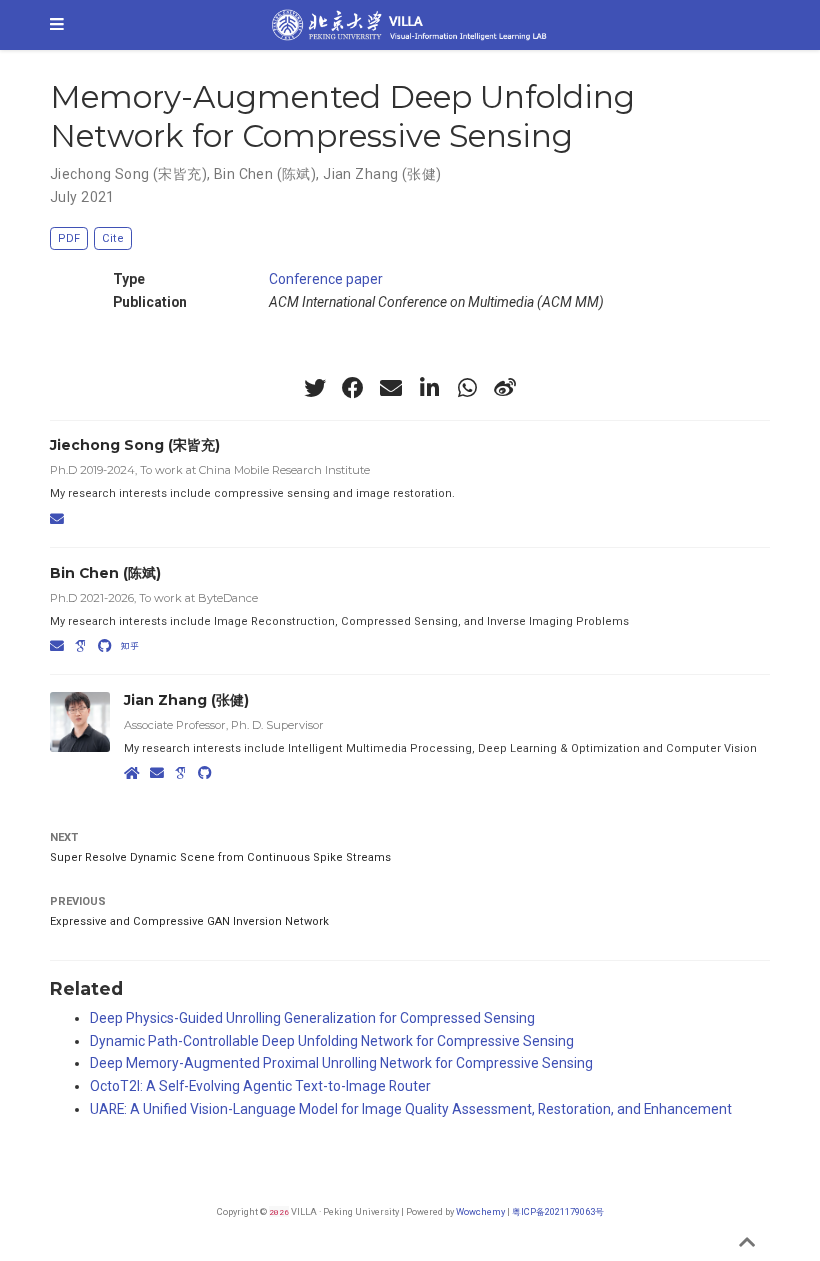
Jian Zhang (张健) (382, 174)
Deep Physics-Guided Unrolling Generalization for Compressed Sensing (312, 1018)
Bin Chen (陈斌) (265, 174)
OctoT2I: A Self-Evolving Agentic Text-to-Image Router (260, 1086)
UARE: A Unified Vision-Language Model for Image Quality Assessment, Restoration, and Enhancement (411, 1109)
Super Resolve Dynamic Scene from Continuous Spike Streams (220, 857)
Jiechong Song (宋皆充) (128, 174)
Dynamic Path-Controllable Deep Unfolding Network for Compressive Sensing (332, 1041)
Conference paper (326, 279)
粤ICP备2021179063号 (558, 1211)
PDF (69, 238)
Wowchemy (480, 1211)
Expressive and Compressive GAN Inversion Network (189, 921)
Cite (113, 238)
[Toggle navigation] (57, 25)
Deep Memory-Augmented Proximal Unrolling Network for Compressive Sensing (341, 1063)
